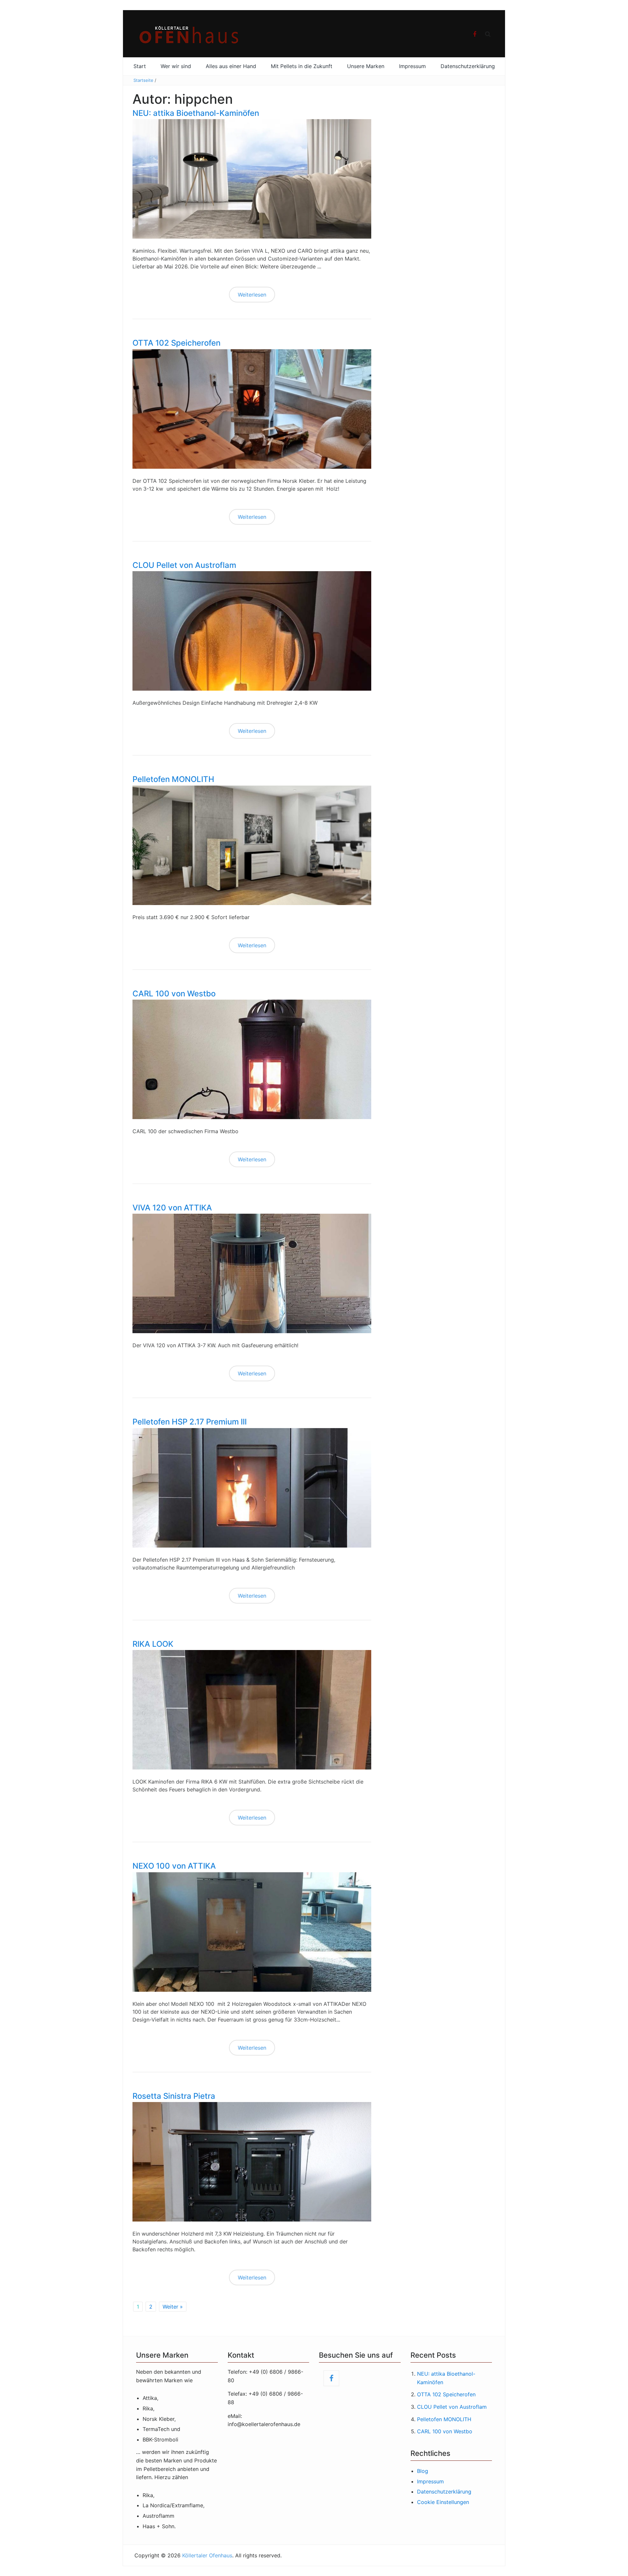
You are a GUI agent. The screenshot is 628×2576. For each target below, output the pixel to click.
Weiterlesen (252, 295)
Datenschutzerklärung (468, 66)
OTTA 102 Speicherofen (176, 343)
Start (140, 66)
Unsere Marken (366, 66)
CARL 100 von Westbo (174, 994)
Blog (423, 2471)
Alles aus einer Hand (231, 66)
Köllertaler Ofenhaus (207, 2555)
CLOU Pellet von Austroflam (184, 565)
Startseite (143, 80)
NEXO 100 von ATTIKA (174, 1866)
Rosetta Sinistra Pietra (174, 2096)
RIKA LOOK (153, 1644)
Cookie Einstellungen (443, 2502)
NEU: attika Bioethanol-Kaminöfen (196, 113)
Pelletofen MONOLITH (173, 779)
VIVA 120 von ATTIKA (172, 1208)
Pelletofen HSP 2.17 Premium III (190, 1422)
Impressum (412, 66)
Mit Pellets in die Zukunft (302, 66)
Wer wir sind (176, 66)
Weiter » (173, 2307)
